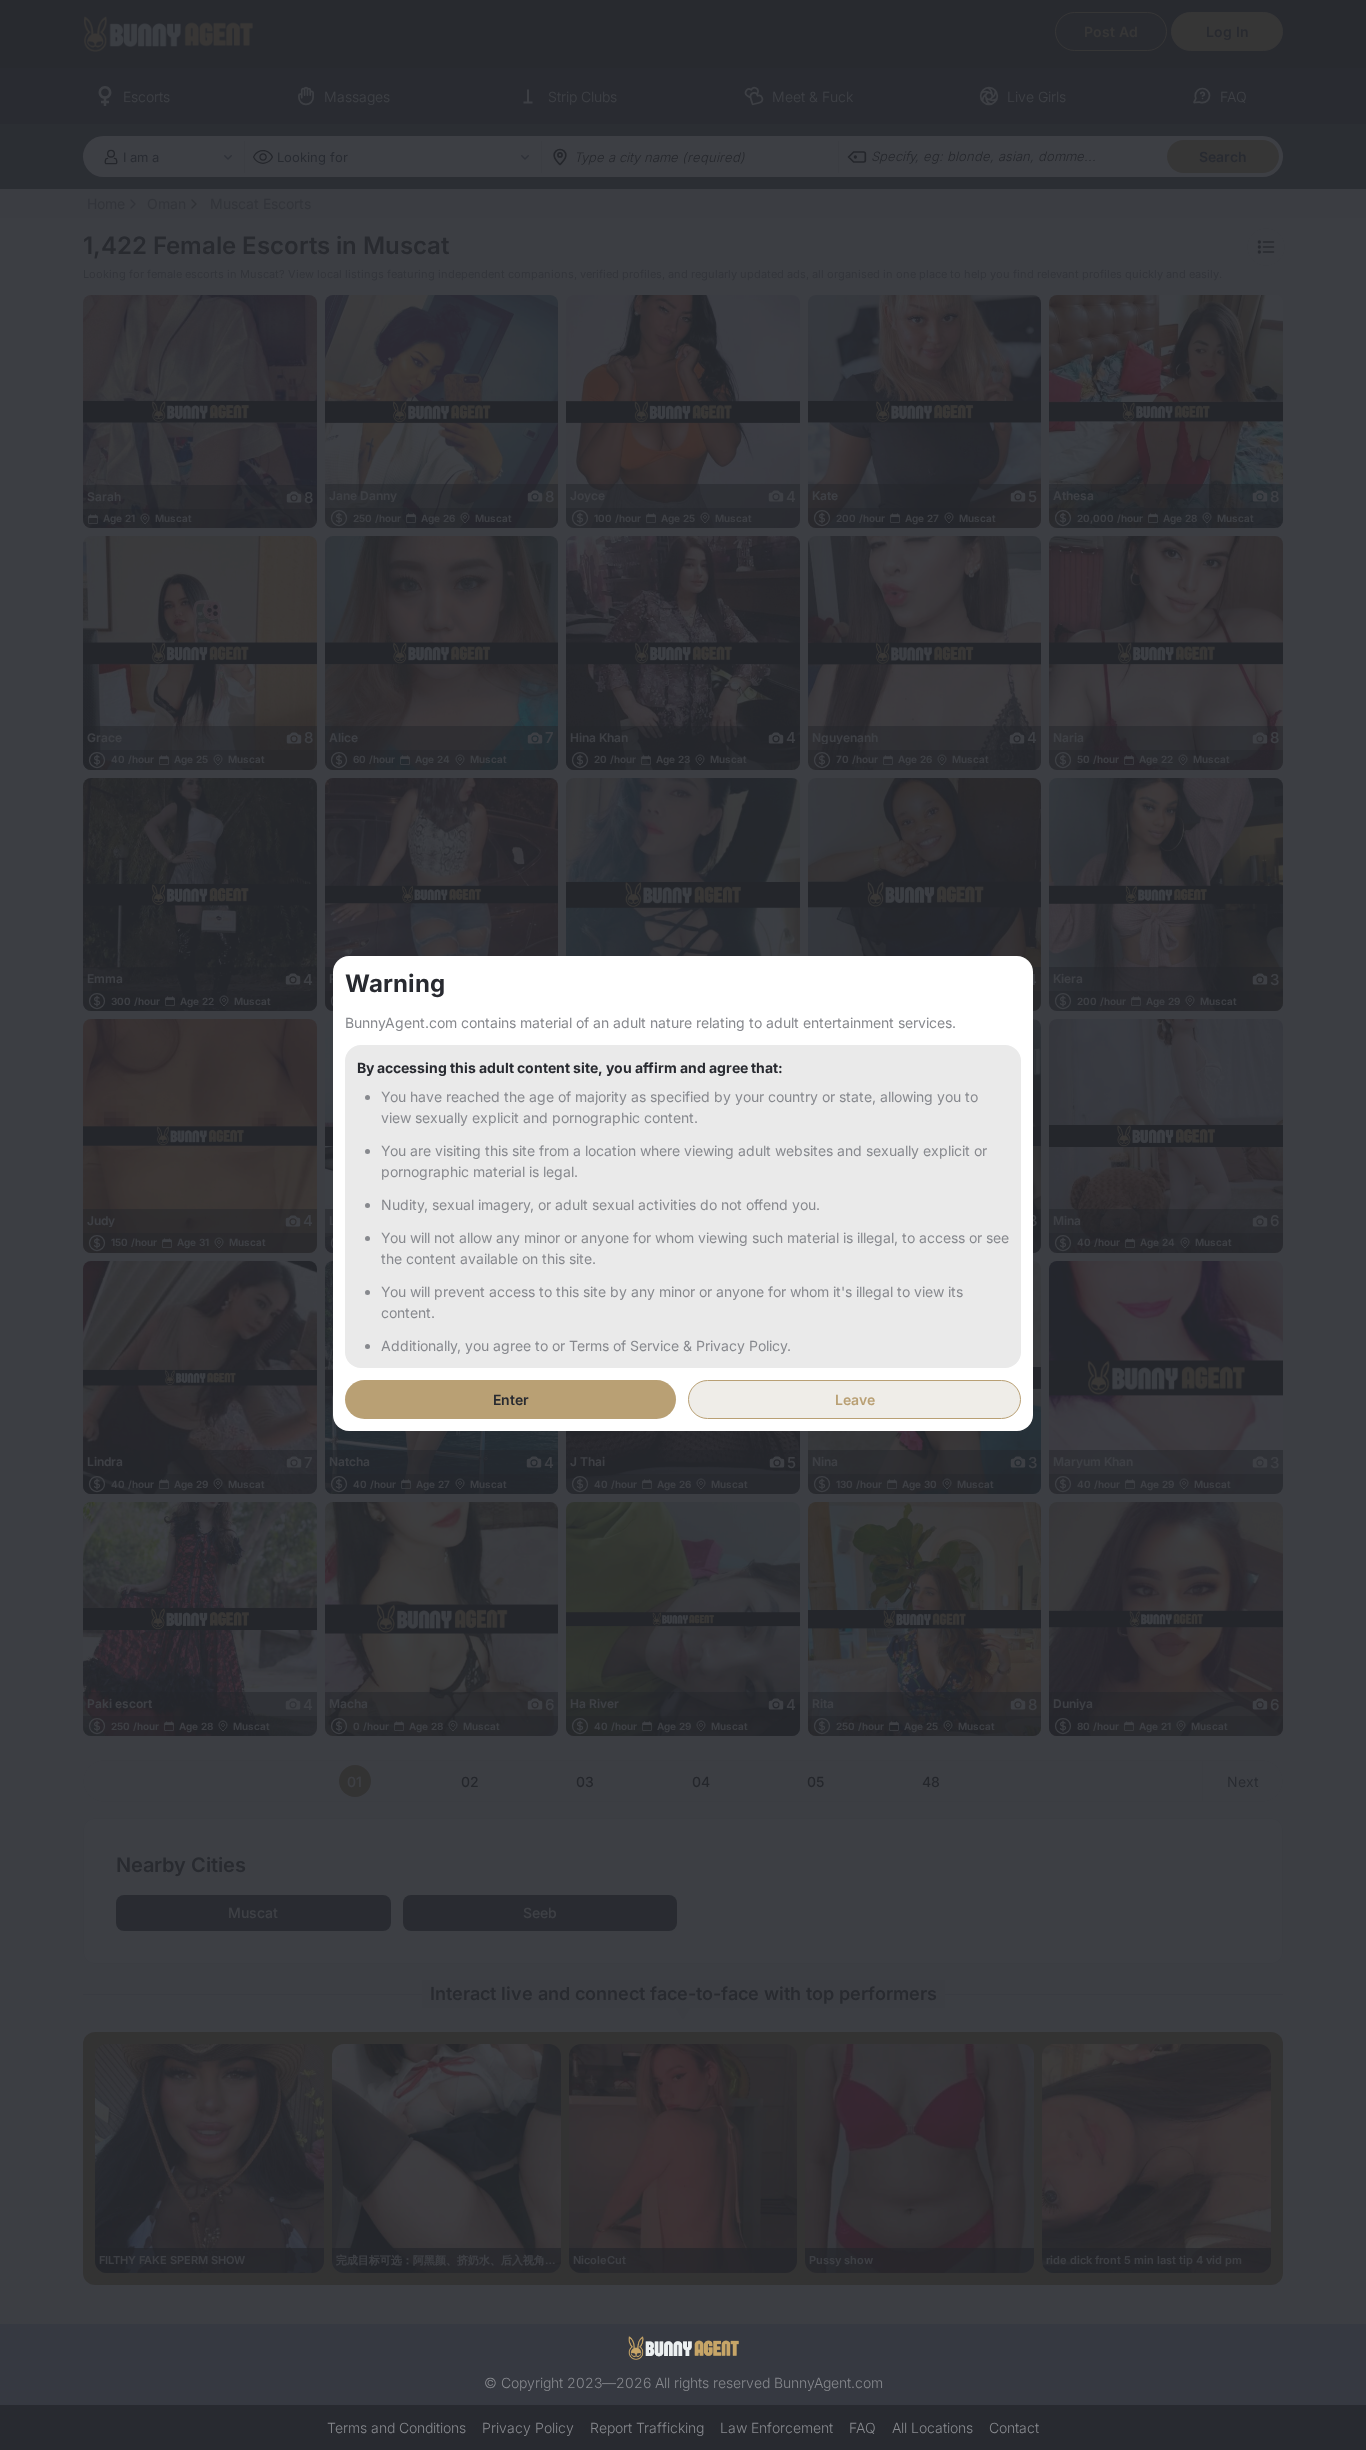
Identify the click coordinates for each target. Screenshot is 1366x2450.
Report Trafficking (647, 2427)
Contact (1014, 2427)
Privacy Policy (528, 2427)
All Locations (932, 2427)
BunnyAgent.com (828, 2382)
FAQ (862, 2427)
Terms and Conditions (396, 2427)
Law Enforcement (776, 2427)
